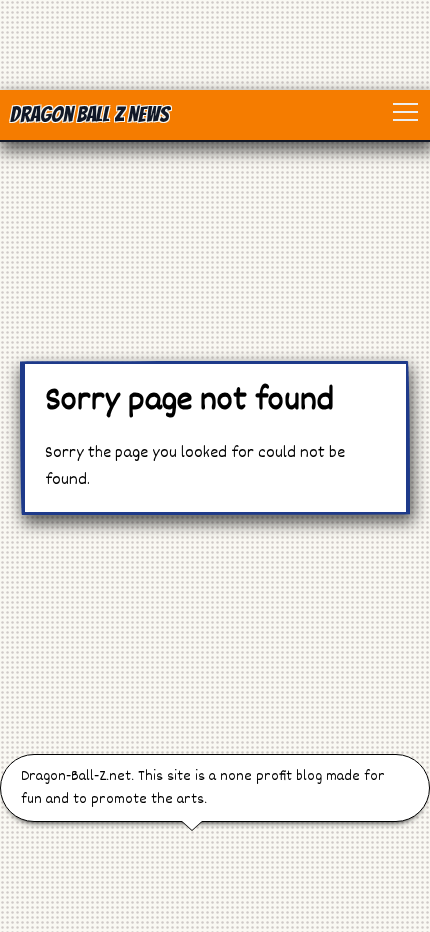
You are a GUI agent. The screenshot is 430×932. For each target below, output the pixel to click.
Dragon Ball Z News (89, 114)
